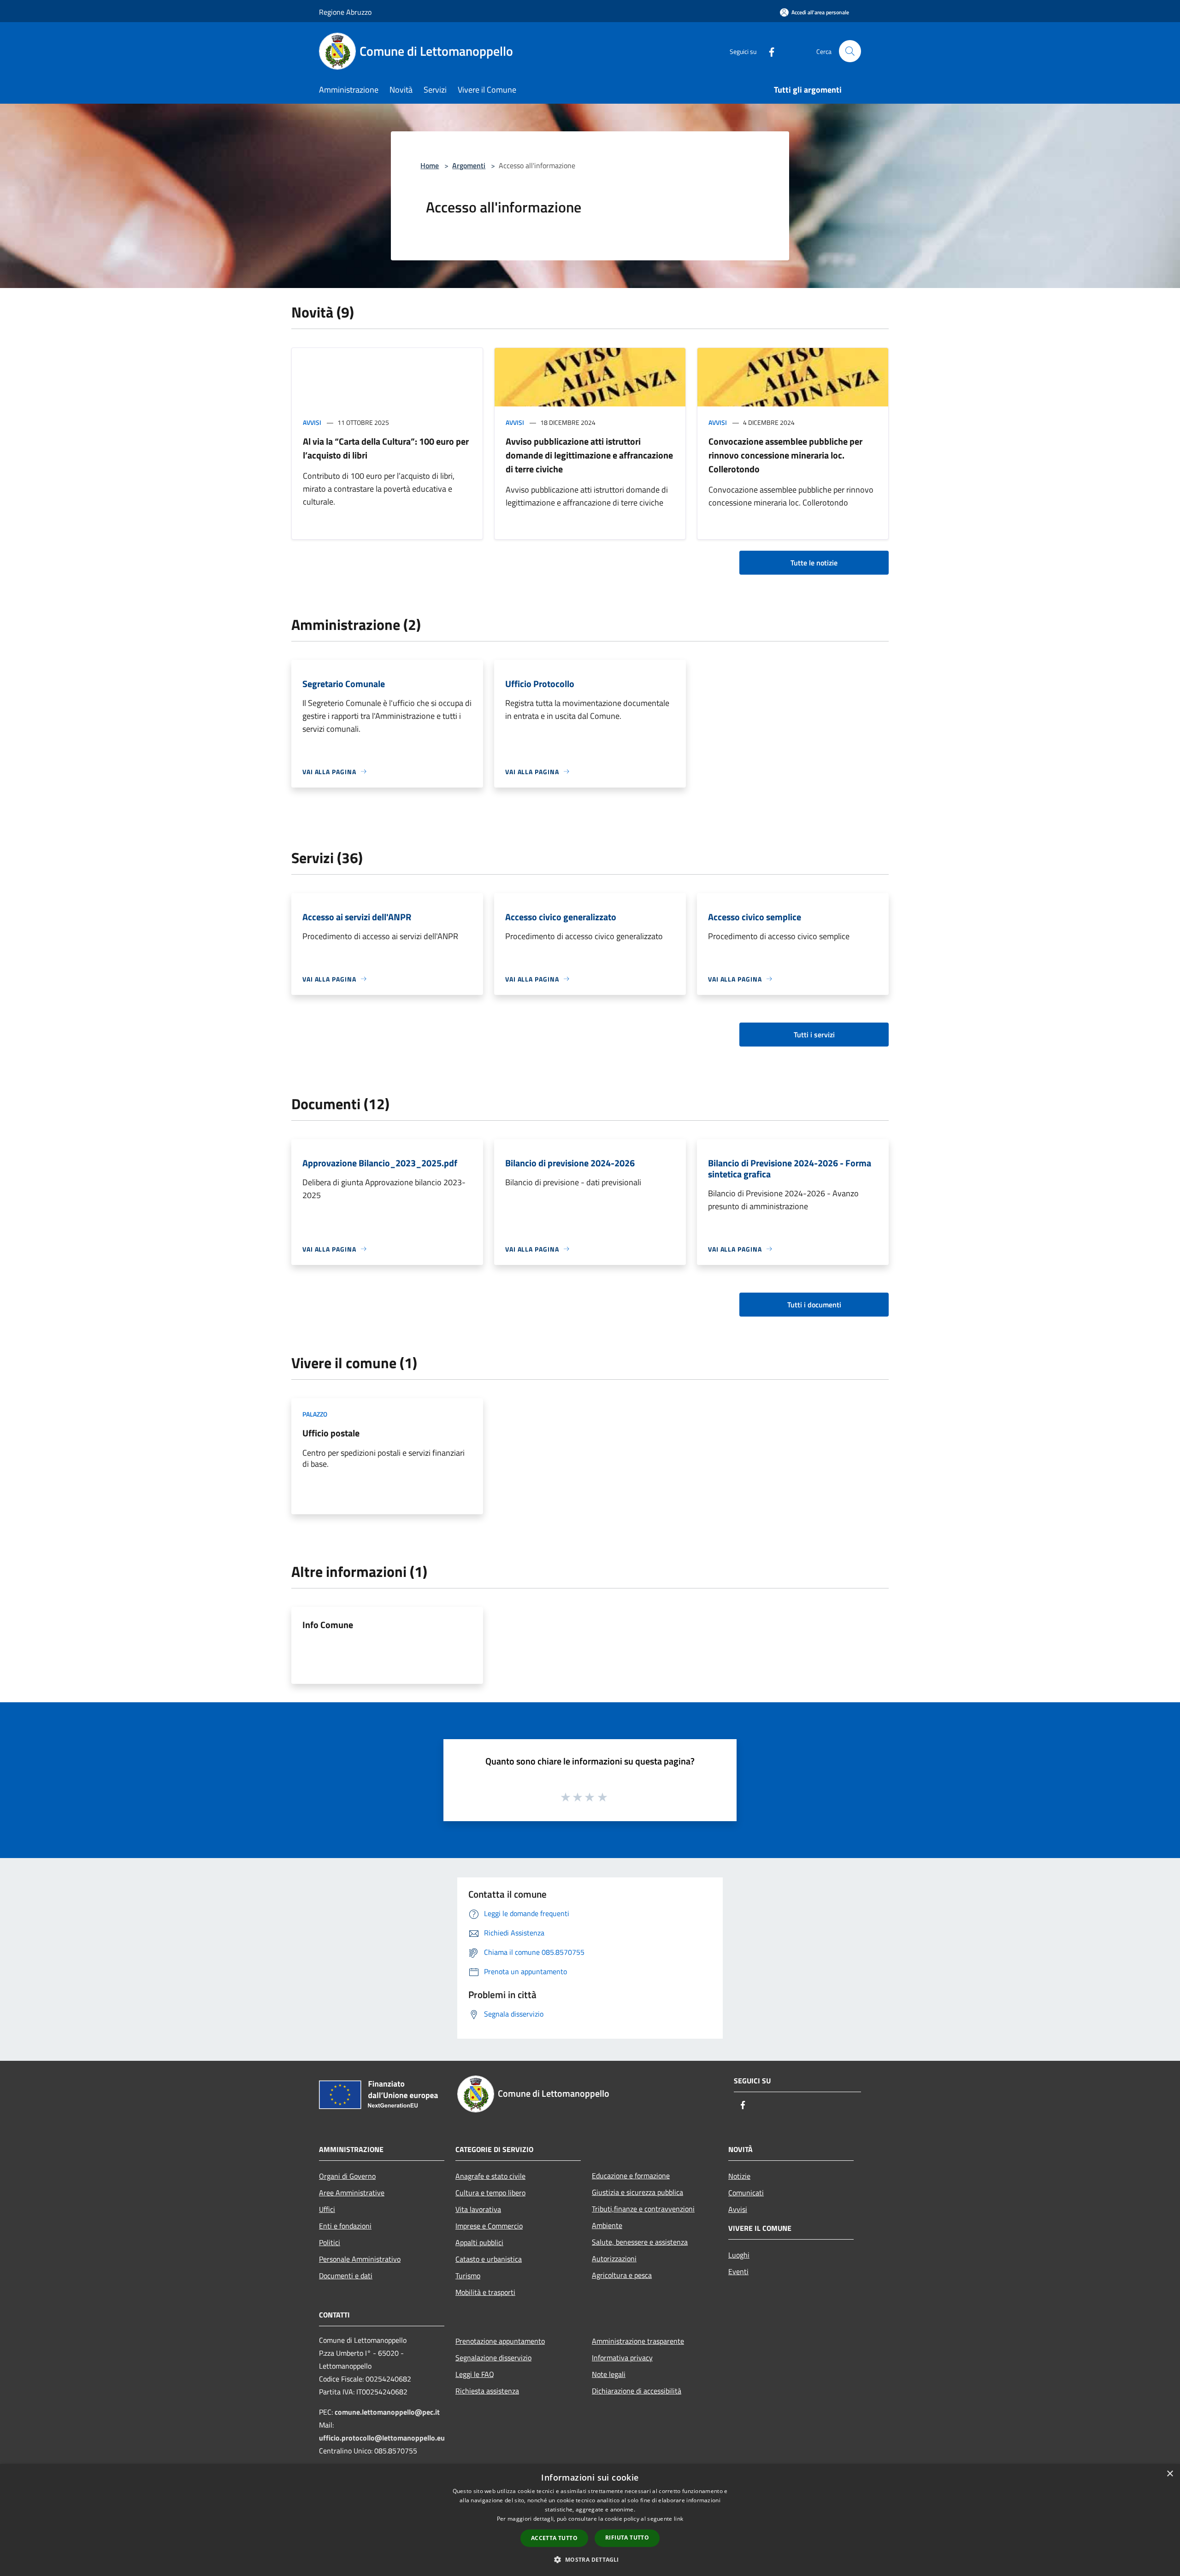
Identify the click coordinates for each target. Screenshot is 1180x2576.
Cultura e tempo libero (490, 2193)
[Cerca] (850, 51)
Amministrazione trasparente (638, 2341)
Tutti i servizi (814, 1035)
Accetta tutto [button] (554, 2538)
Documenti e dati (346, 2276)
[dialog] (590, 2520)
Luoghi (739, 2255)
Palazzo (315, 1414)
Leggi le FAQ (475, 2374)
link (678, 2519)
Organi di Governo (347, 2176)
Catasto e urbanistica (489, 2259)
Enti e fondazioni (345, 2226)
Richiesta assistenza (487, 2391)
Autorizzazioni (614, 2258)
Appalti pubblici (479, 2242)
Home (430, 165)
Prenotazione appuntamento (500, 2341)
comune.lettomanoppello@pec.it (387, 2412)
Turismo (468, 2276)
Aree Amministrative (352, 2193)
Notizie (739, 2176)
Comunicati (746, 2193)
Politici (330, 2242)
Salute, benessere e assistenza (640, 2242)
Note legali (609, 2374)
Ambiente (607, 2225)
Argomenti (469, 165)
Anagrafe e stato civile (490, 2176)
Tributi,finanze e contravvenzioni (643, 2209)
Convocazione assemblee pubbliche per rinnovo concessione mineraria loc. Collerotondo (785, 455)
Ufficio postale (331, 1433)
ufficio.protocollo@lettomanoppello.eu (382, 2438)
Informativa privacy (622, 2358)
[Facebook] (768, 51)
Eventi (738, 2271)
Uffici (327, 2209)
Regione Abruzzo (345, 12)
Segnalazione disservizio (493, 2358)
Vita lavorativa (478, 2209)
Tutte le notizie (814, 563)
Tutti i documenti (814, 1305)
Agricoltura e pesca (622, 2275)
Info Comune (328, 1625)
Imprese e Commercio (489, 2226)
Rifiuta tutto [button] (627, 2538)
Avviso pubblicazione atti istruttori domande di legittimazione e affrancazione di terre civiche (589, 455)
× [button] (1170, 2474)
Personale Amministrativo (360, 2259)
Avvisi (312, 422)
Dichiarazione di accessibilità (637, 2391)
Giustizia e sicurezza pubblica (637, 2192)
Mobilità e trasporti (485, 2292)
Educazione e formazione (631, 2176)
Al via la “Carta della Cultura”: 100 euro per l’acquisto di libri (386, 448)
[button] (590, 2559)
